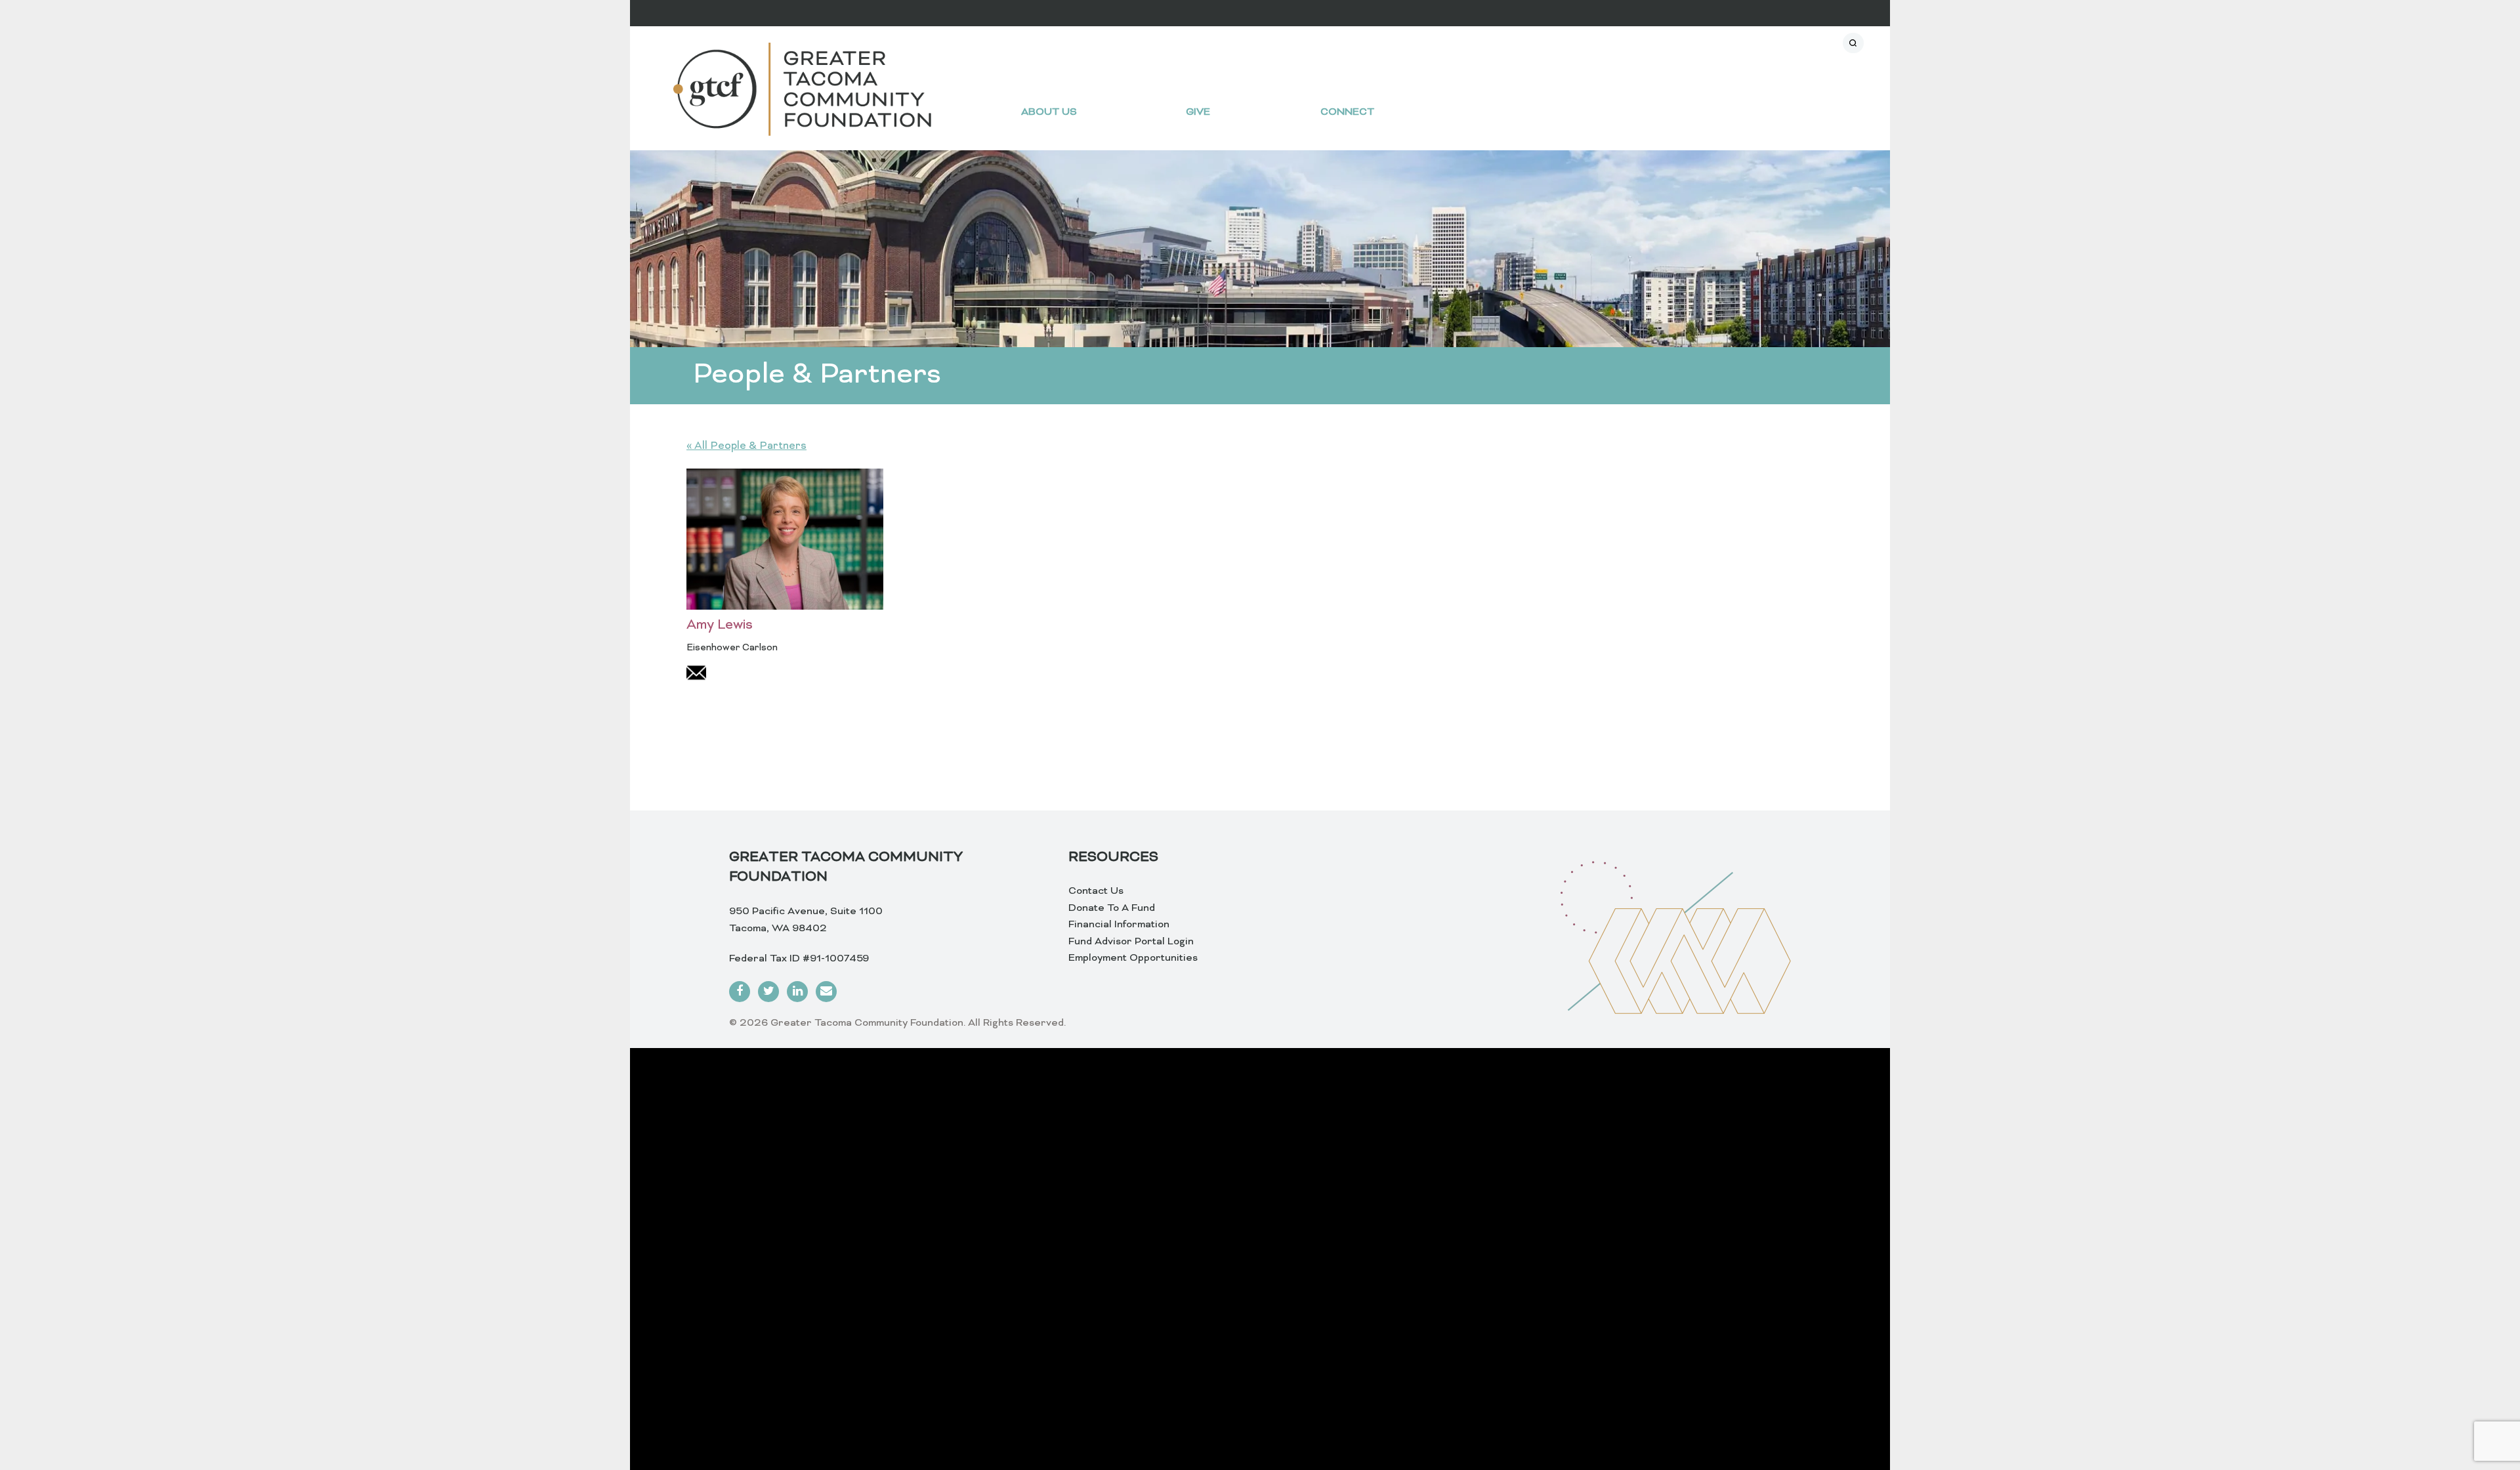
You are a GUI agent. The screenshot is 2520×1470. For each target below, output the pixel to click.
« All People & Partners (746, 446)
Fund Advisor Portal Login (1131, 942)
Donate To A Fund (1112, 908)
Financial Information (1119, 925)
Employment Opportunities (1133, 958)
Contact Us (1096, 891)
